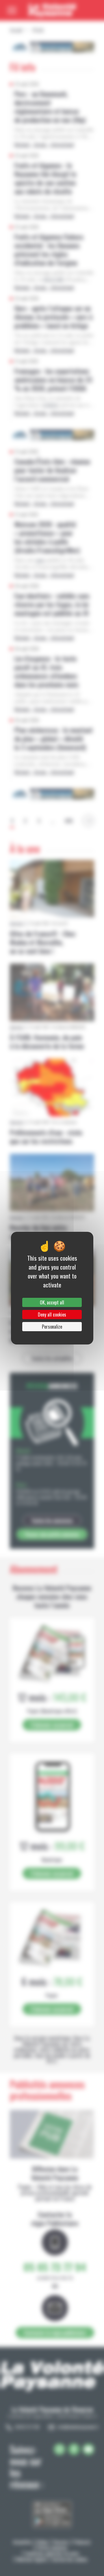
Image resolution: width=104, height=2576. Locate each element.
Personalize (52, 1327)
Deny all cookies (52, 1315)
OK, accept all (52, 1302)
